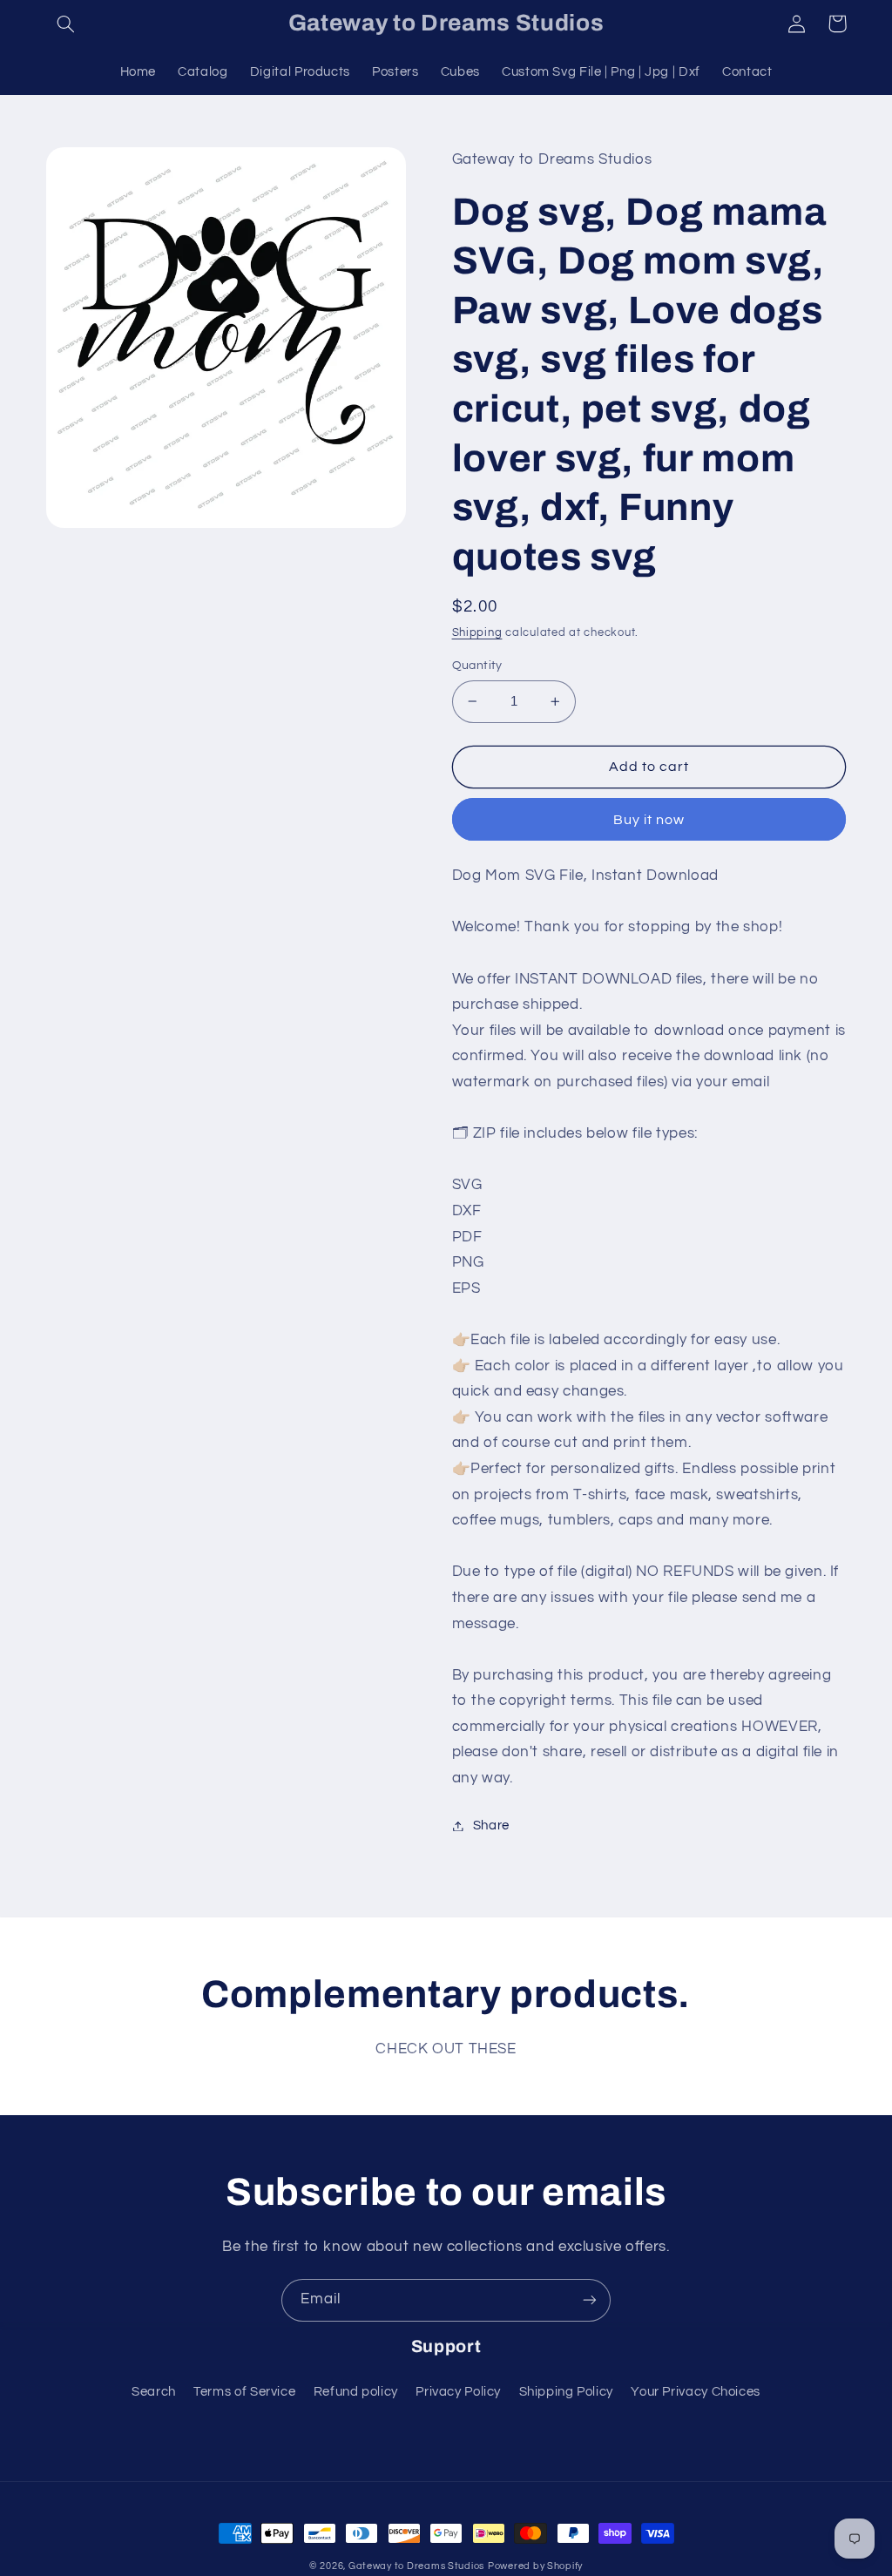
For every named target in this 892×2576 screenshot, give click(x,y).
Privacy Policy (458, 2392)
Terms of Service (244, 2392)
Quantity (477, 666)
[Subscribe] (590, 2300)
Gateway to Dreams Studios (416, 2566)
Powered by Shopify (535, 2566)
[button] (66, 24)
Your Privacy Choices (696, 2392)
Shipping (477, 633)
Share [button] (491, 1826)
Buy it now (649, 820)
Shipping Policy (566, 2392)
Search (154, 2392)
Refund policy (356, 2392)
